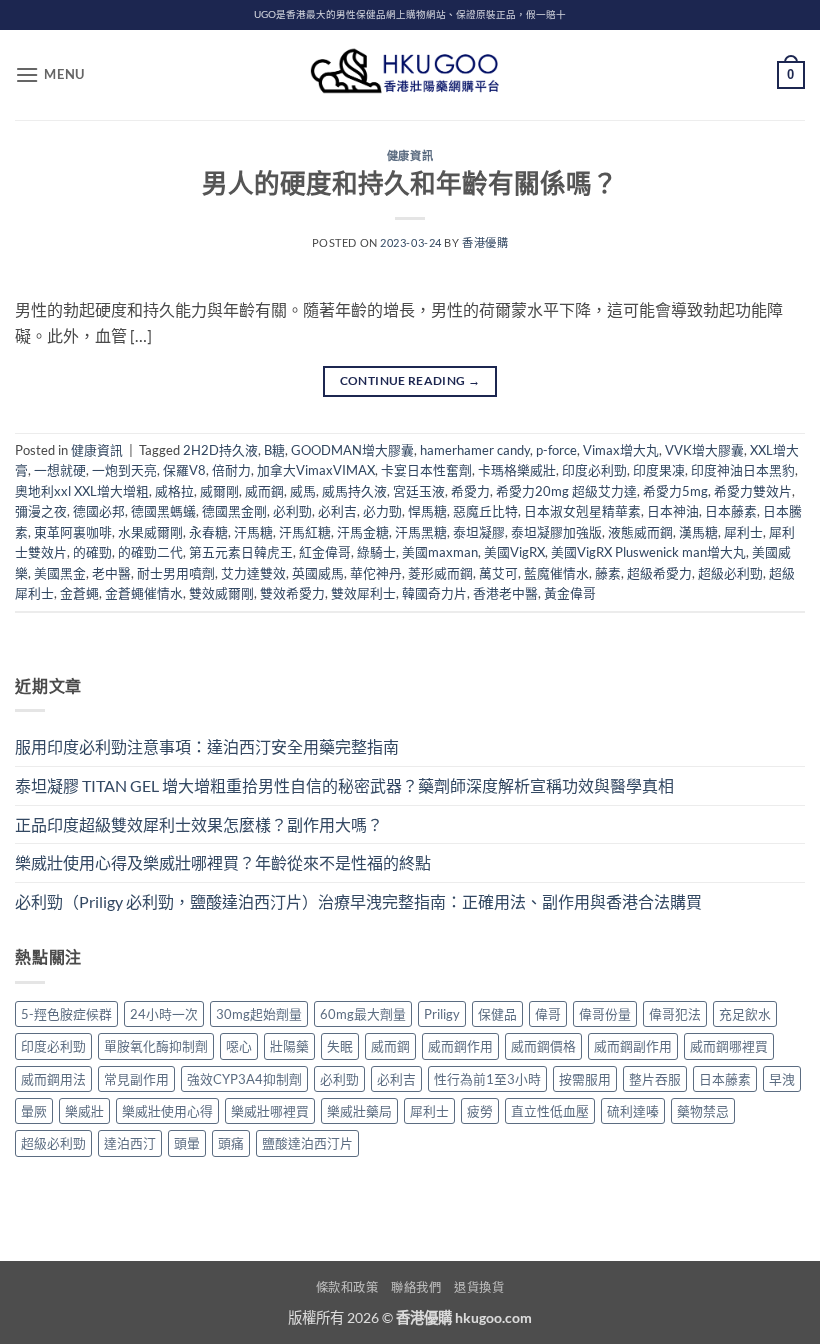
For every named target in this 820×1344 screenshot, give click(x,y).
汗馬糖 (253, 532)
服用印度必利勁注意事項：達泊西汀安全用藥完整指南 (207, 746)
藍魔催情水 (556, 573)
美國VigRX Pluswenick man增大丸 (648, 552)
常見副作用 (136, 1079)
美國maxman (440, 552)
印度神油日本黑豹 (743, 470)
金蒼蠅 (79, 593)
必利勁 (292, 511)
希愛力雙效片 (753, 491)
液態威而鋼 (640, 532)
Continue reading (410, 380)
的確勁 (92, 552)
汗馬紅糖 (305, 532)
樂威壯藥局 (359, 1111)
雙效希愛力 (292, 593)
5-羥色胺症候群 (66, 1014)
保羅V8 (184, 470)
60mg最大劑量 (363, 1014)
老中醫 (111, 573)
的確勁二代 (150, 552)
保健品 (497, 1014)
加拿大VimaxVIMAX (316, 470)
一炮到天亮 (124, 470)
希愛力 (470, 491)
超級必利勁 (730, 573)
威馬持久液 (354, 491)
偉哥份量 (605, 1014)
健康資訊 (410, 155)
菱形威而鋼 (440, 573)
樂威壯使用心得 (167, 1111)
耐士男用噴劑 (176, 573)
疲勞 (480, 1111)
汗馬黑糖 (421, 532)
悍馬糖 (427, 511)
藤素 (608, 573)
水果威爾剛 (150, 532)
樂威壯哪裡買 (270, 1111)
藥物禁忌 (703, 1111)
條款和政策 (347, 1287)
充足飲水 (745, 1014)
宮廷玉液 (419, 491)
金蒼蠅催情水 (144, 593)
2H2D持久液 (220, 450)
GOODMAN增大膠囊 (352, 450)
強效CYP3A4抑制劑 (244, 1079)
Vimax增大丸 (621, 450)
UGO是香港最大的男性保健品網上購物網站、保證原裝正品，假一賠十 (410, 14)
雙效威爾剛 (221, 593)
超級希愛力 (659, 573)
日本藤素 (731, 511)
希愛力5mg (675, 491)
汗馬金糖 (363, 532)
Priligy (442, 1014)
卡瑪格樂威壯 (517, 470)
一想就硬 (60, 470)
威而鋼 (264, 491)
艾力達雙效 (253, 573)
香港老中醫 (505, 593)
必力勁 (382, 511)
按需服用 (585, 1079)
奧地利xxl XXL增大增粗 (82, 491)
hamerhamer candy (475, 450)
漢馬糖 (698, 532)
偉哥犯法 (675, 1014)
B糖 (274, 450)
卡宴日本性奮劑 (426, 470)
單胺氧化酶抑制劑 (156, 1046)
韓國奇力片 (434, 593)
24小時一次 (164, 1014)
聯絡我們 (416, 1287)
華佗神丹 (376, 573)
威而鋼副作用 (633, 1046)
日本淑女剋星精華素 (582, 511)
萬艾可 (498, 573)
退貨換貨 (479, 1287)
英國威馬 (318, 573)
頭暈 (187, 1143)
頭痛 (231, 1143)
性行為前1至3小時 (487, 1079)
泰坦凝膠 (479, 532)
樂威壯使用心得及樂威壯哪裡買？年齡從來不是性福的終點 (223, 862)
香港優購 (485, 242)
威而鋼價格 (543, 1046)
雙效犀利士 (363, 593)
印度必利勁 (594, 470)
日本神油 (673, 511)
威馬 (303, 491)
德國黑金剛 (234, 511)
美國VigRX (514, 552)
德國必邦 (99, 511)
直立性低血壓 (550, 1111)
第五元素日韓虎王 (241, 552)
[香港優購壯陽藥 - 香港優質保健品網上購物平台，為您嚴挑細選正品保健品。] (410, 75)
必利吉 (337, 511)
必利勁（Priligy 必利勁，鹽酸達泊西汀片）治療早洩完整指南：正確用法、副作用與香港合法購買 (358, 901)
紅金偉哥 (325, 552)
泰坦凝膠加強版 (556, 532)
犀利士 (743, 532)
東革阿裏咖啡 (73, 532)
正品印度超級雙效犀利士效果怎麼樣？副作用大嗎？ (199, 824)
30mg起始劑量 (259, 1014)
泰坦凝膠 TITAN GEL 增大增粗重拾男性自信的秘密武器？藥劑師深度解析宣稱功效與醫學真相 (344, 785)
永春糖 (208, 532)
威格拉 (174, 491)
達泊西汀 (130, 1143)
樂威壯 (84, 1111)
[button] (50, 74)
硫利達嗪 (633, 1111)
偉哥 (548, 1014)
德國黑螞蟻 (163, 511)
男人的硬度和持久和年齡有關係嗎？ (410, 183)
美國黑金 (60, 573)
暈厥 (34, 1111)
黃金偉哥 (570, 593)
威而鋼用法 (53, 1079)
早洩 (782, 1079)
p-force (556, 450)
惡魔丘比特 (485, 511)
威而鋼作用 (460, 1046)
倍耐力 (231, 470)
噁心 (239, 1046)
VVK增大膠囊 (704, 450)
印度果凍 (659, 470)
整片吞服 (655, 1079)
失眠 (340, 1046)
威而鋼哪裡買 (729, 1046)
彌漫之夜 (41, 511)
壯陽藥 (289, 1046)
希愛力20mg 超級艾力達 (566, 491)
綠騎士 (376, 552)
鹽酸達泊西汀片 (307, 1143)
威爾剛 (219, 491)
